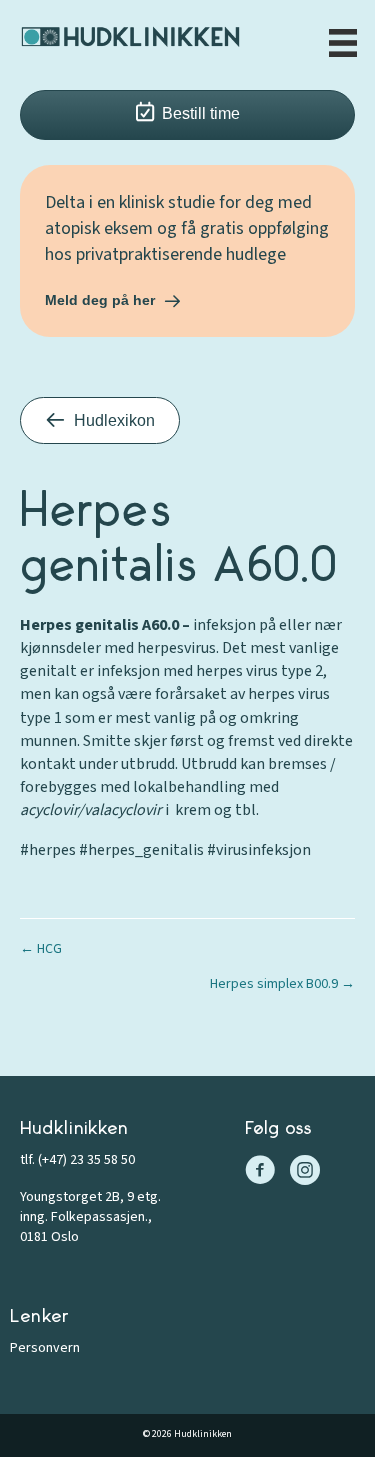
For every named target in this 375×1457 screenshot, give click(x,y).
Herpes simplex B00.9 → (282, 984)
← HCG (41, 949)
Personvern (45, 1348)
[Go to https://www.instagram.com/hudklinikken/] (305, 1172)
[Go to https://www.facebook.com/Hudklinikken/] (260, 1172)
